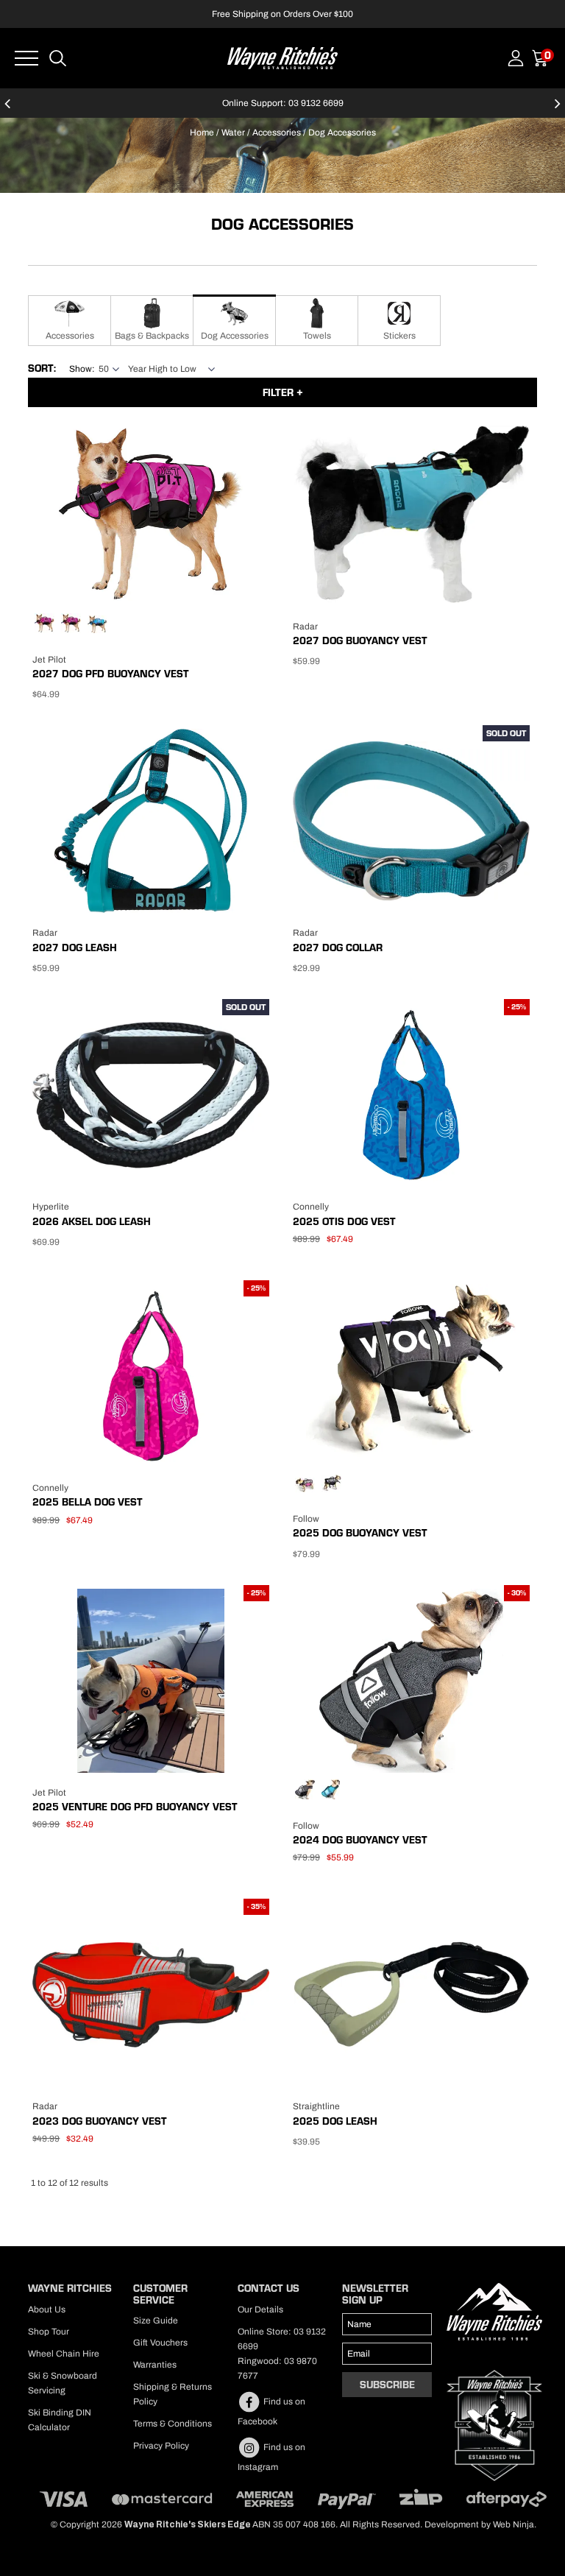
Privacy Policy (161, 2446)
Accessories (277, 133)
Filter (280, 392)
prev (7, 110)
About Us (47, 2309)
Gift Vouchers (160, 2343)
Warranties (155, 2365)
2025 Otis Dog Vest (344, 1221)
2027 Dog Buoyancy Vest (360, 641)
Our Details (260, 2309)
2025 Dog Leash (335, 2121)
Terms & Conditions (173, 2424)
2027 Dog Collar (338, 948)
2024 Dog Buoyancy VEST (360, 1840)
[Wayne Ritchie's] (282, 57)
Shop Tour (49, 2332)
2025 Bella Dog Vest (88, 1502)
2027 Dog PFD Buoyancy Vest (111, 674)
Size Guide (156, 2321)
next (558, 110)
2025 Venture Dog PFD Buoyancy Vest (135, 1807)
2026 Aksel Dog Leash (92, 1221)
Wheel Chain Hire (64, 2354)
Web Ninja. (515, 2524)
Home (202, 133)
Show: (82, 369)
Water (233, 133)
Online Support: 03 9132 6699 (283, 103)
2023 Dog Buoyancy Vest (100, 2121)
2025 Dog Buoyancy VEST (360, 1533)
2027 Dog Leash (75, 948)
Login (516, 58)
